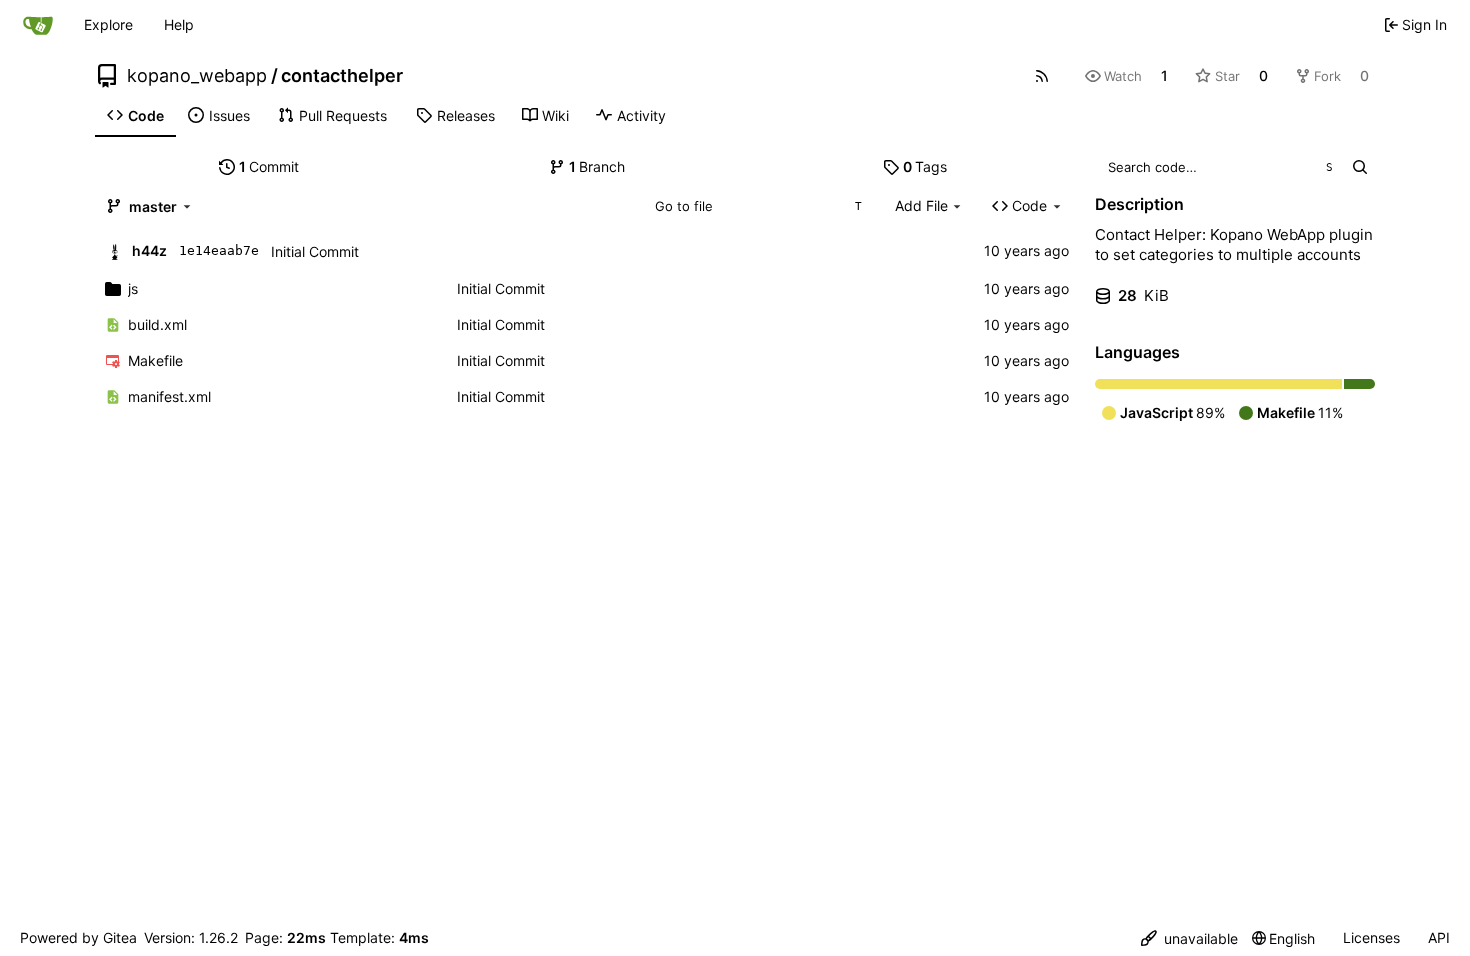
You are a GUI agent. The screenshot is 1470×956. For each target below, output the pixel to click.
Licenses (1371, 937)
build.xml (157, 324)
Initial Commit (315, 251)
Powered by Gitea (78, 937)
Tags (925, 166)
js (133, 288)
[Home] (38, 25)
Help (179, 24)
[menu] (1189, 938)
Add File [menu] (921, 205)
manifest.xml (169, 396)
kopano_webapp (197, 76)
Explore (108, 24)
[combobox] (757, 206)
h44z (149, 250)
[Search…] (1359, 167)
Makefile (155, 360)
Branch (597, 166)
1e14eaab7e (219, 250)
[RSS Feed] (1042, 76)
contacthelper (342, 76)
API (1439, 937)
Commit (269, 166)
